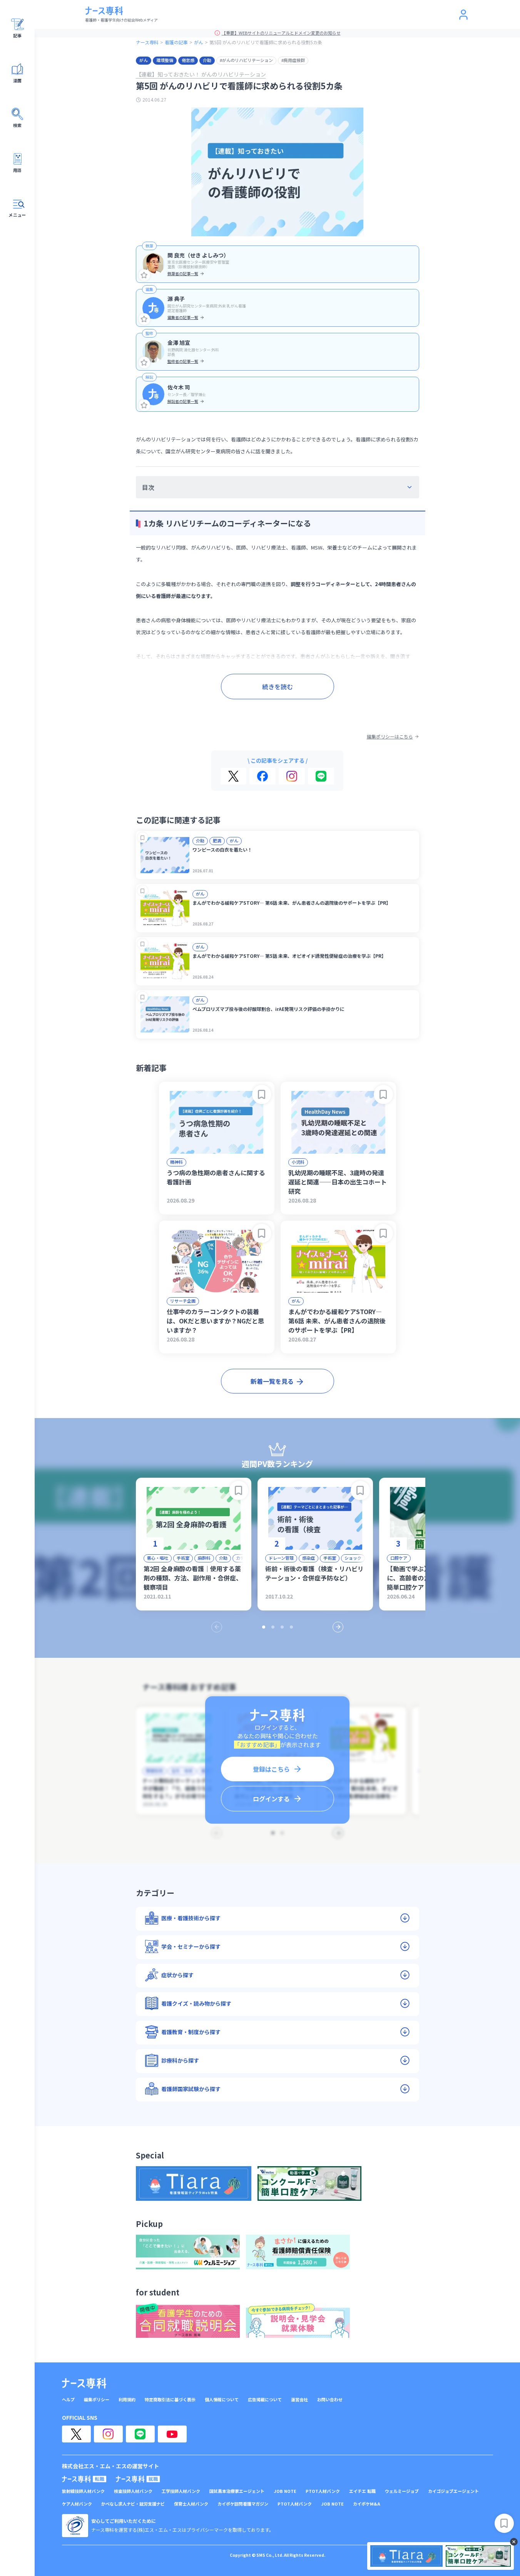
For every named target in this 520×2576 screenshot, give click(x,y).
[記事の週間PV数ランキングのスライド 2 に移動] (273, 1627)
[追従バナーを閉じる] (514, 2542)
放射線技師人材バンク (83, 2491)
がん (199, 42)
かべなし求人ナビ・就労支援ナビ (133, 2504)
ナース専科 (147, 42)
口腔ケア (399, 1558)
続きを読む (278, 687)
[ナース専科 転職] (84, 2479)
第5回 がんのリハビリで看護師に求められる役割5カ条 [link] (266, 42)
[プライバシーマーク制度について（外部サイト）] (75, 2526)
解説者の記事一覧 (183, 401)
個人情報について (222, 2400)
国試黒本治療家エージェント (237, 2491)
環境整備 (165, 60)
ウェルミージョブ (402, 2491)
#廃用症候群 (293, 60)
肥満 (217, 840)
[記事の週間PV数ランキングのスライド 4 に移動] (291, 1627)
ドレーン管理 (281, 1558)
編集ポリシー (97, 2400)
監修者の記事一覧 (183, 361)
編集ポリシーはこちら (390, 737)
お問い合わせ (330, 2400)
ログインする (271, 1799)
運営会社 (299, 2400)
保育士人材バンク (191, 2504)
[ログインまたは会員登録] (463, 15)
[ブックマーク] (143, 838)
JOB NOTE (285, 2491)
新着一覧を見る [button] (272, 1381)
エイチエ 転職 (362, 2491)
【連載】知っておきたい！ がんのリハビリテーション (201, 74)
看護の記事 (176, 42)
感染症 (308, 1558)
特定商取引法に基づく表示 (170, 2400)
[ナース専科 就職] (138, 2479)
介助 (207, 60)
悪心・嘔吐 (158, 1558)
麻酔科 (204, 1558)
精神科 (176, 1162)
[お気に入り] (144, 275)
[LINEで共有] (321, 776)
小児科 (298, 1162)
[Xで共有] (233, 776)
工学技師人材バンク (181, 2491)
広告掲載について (265, 2400)
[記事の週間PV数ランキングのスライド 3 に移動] (282, 1627)
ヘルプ (68, 2400)
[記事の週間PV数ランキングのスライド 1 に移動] (264, 1627)
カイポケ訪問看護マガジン (243, 2504)
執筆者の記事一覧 (183, 273)
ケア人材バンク (77, 2504)
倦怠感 (188, 60)
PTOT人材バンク (323, 2491)
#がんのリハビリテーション (246, 60)
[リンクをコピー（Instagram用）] (292, 776)
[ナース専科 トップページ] (84, 2383)
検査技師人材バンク (133, 2491)
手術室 (183, 1558)
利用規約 (127, 2400)
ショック (353, 1558)
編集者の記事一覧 (183, 317)
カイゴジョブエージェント (453, 2491)
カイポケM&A (367, 2504)
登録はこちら (271, 1769)
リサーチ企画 (183, 1301)
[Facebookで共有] (263, 776)
